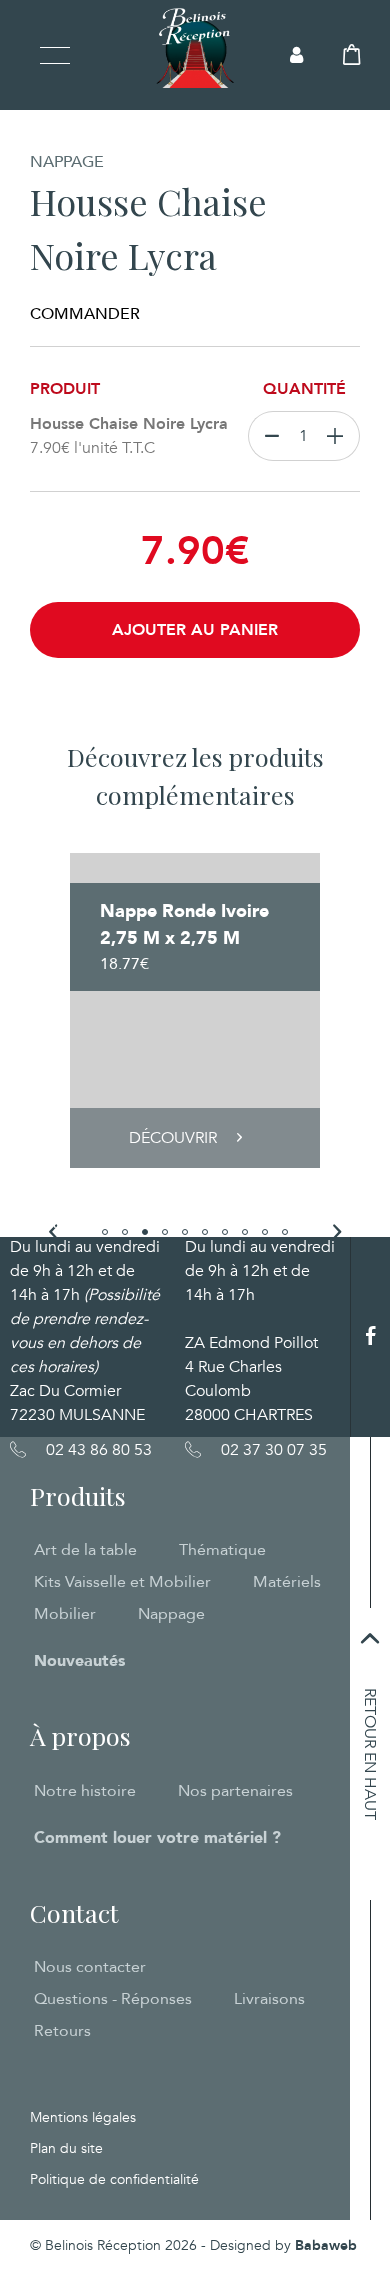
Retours (62, 2031)
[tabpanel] (195, 1010)
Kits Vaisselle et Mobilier (122, 1582)
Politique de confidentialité (114, 2179)
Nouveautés (79, 1661)
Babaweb (326, 2245)
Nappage (171, 1614)
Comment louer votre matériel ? (157, 1838)
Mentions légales (83, 2117)
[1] (339, 436)
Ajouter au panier (195, 630)
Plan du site (66, 2148)
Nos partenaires (235, 1791)
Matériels (287, 1582)
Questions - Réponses (113, 1999)
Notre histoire (85, 1791)
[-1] (267, 436)
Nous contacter (90, 1967)
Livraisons (269, 1999)
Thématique (222, 1550)
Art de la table (85, 1550)
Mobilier (65, 1614)
